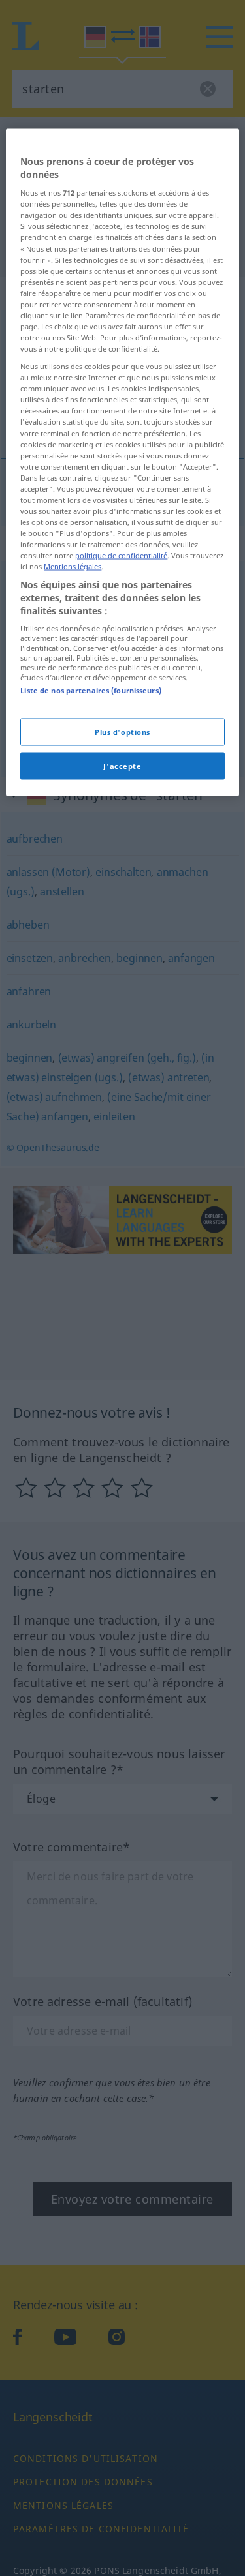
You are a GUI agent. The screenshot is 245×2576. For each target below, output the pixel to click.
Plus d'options (122, 732)
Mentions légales (73, 566)
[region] (122, 463)
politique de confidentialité (121, 555)
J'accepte (122, 766)
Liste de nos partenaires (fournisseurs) (90, 690)
